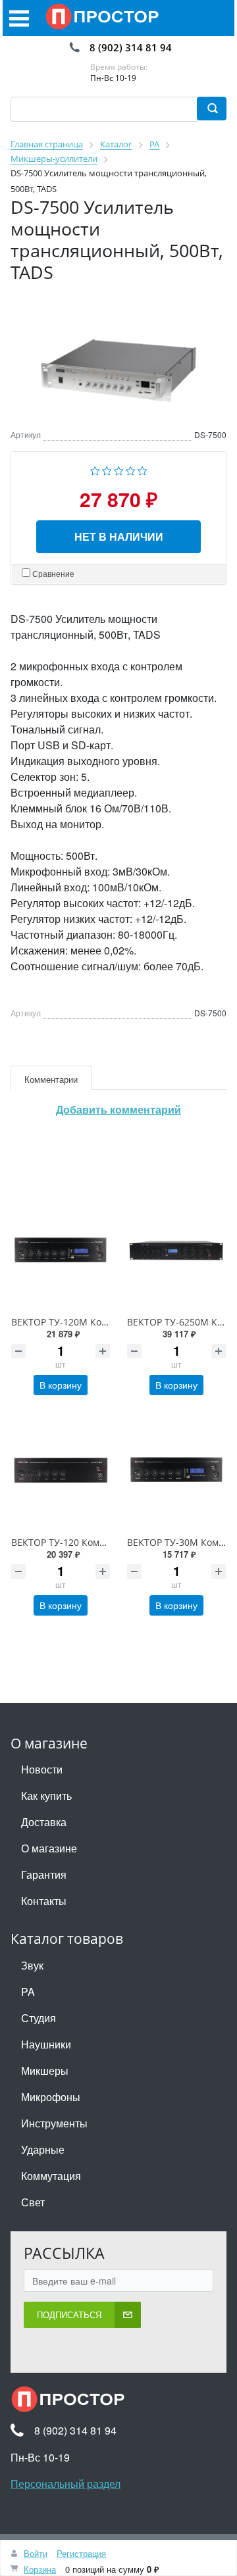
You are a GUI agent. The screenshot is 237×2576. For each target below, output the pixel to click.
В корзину (61, 1385)
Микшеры (45, 2070)
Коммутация (51, 2176)
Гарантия (44, 1874)
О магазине (49, 1848)
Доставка (44, 1822)
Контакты (44, 1901)
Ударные (43, 2149)
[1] (95, 469)
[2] (107, 469)
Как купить (46, 1796)
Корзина (40, 2569)
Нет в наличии (119, 536)
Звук (32, 1965)
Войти (36, 2553)
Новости (42, 1769)
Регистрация (81, 2553)
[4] (131, 469)
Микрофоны (51, 2097)
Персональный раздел (66, 2484)
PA (28, 1992)
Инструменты (54, 2123)
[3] (119, 469)
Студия (39, 2018)
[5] (143, 469)
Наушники (46, 2044)
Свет (33, 2202)
